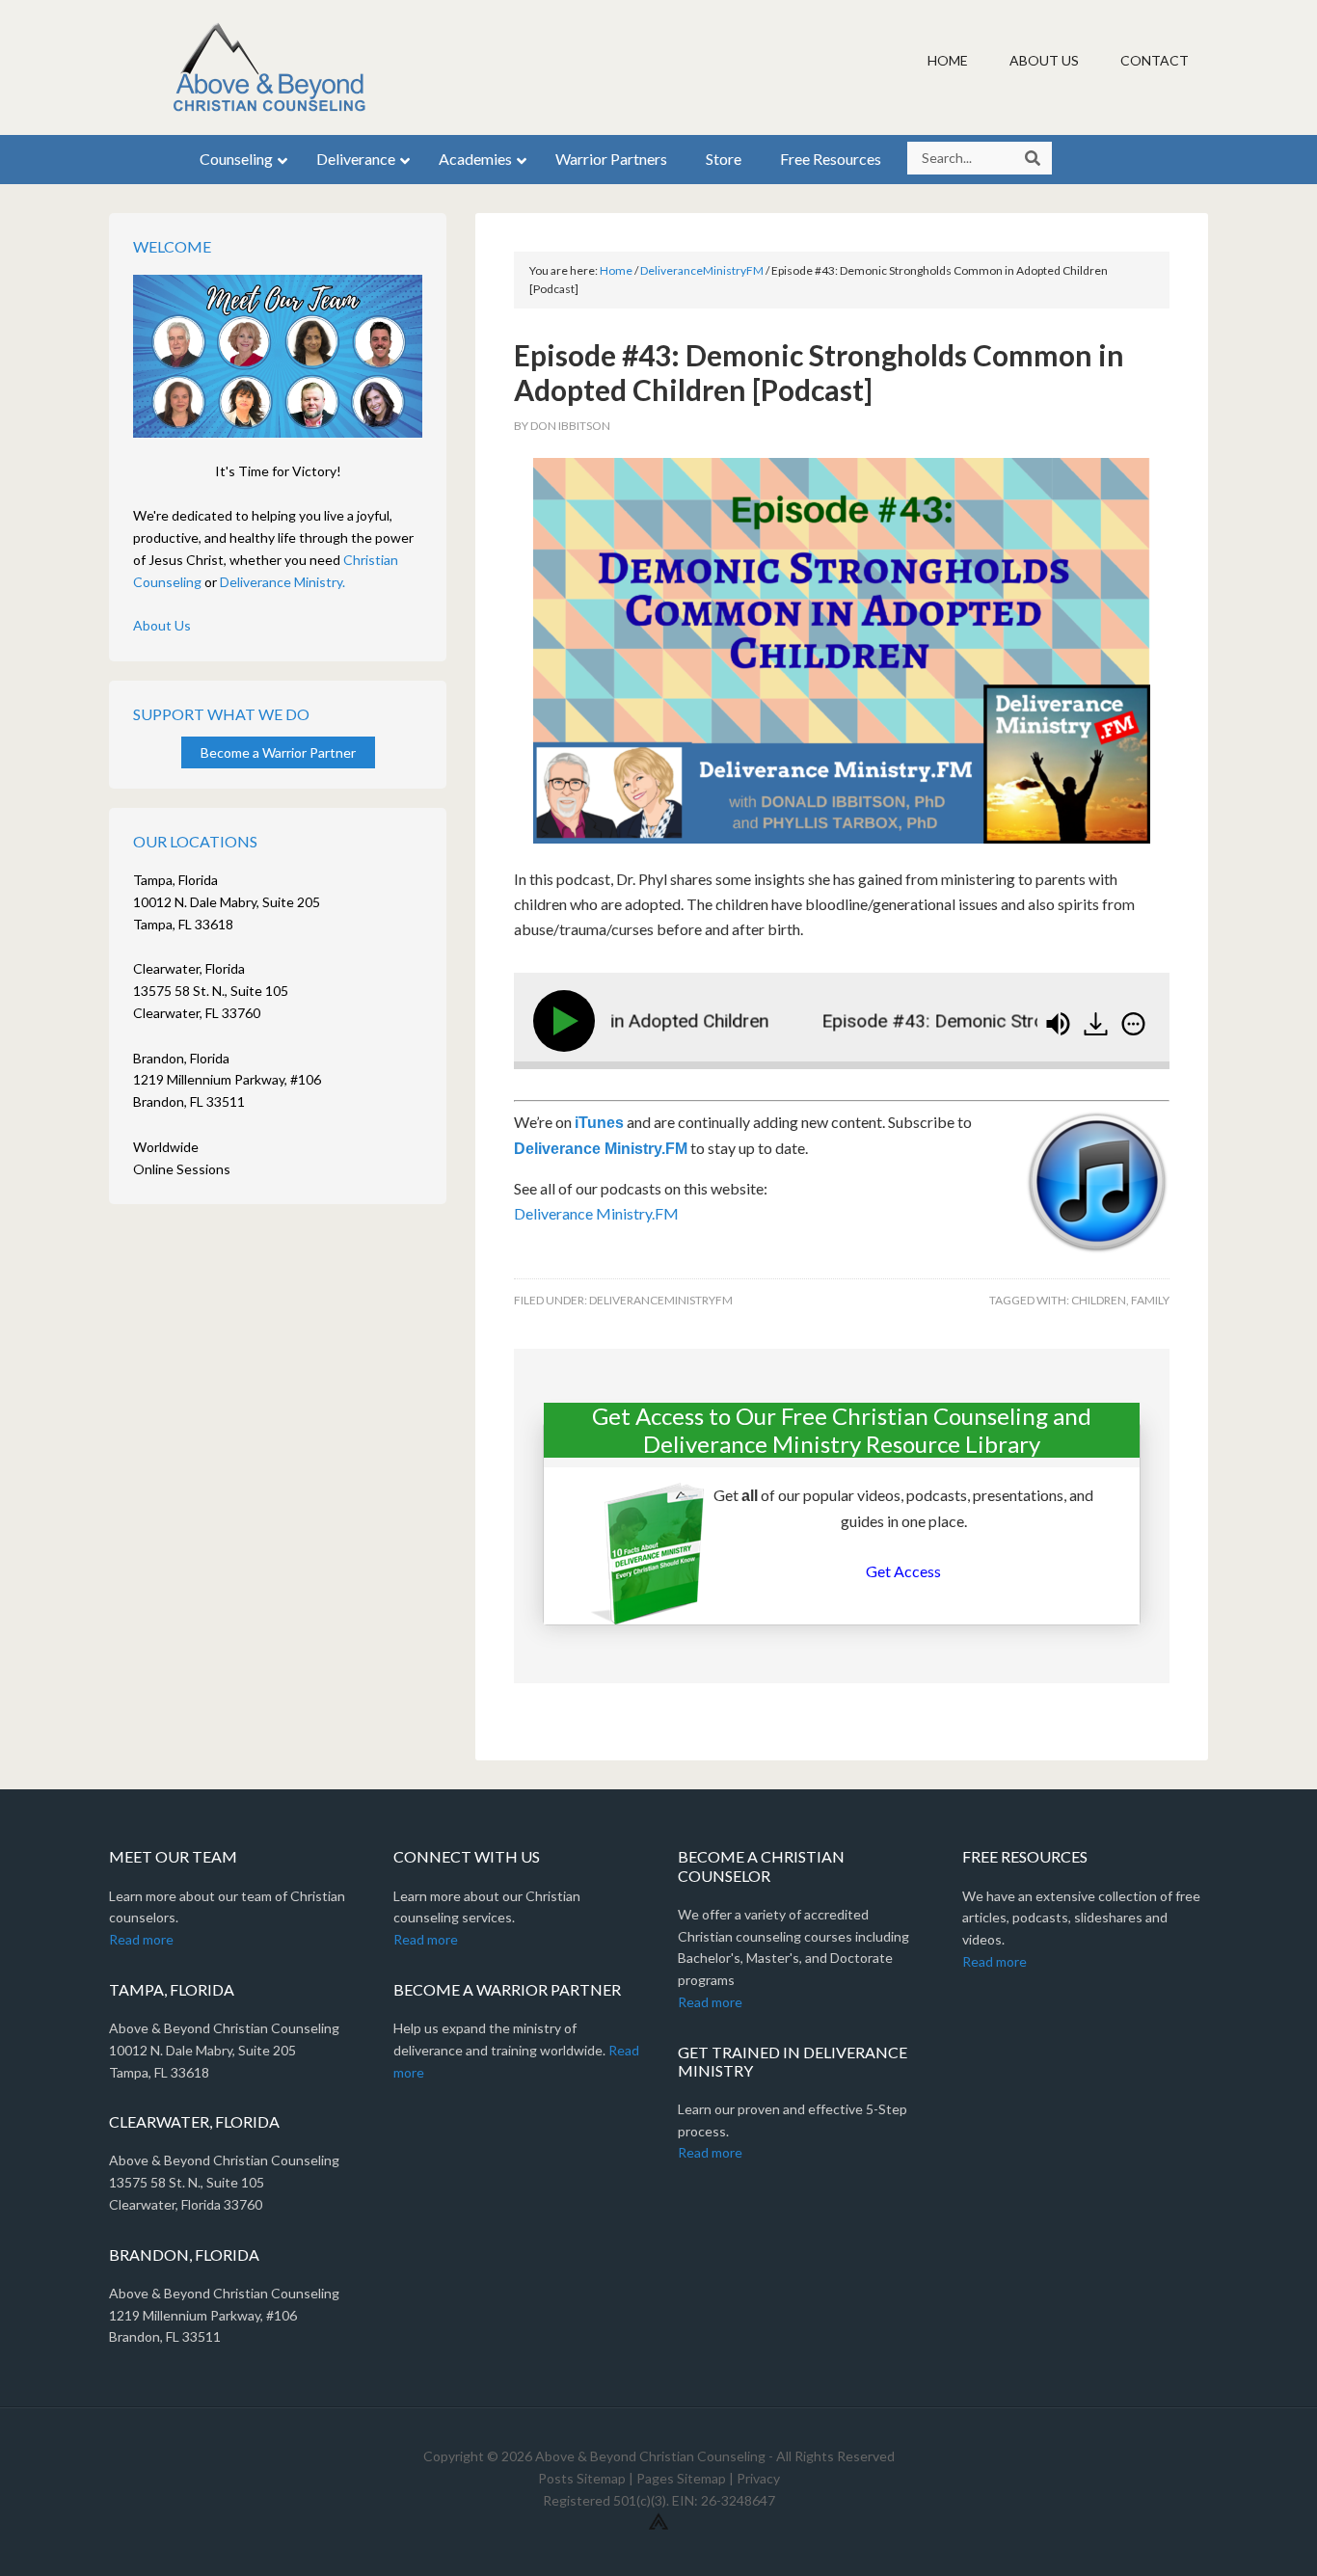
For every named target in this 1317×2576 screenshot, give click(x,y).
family (1150, 1300)
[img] (1133, 1024)
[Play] (568, 1021)
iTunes (599, 1123)
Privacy (758, 2478)
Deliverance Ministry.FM (601, 1149)
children (1099, 1300)
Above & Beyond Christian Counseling (273, 67)
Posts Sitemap (582, 2478)
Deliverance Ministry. (282, 582)
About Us (162, 625)
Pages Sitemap (681, 2478)
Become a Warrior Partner (278, 752)
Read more (141, 1939)
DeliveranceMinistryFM (661, 1300)
